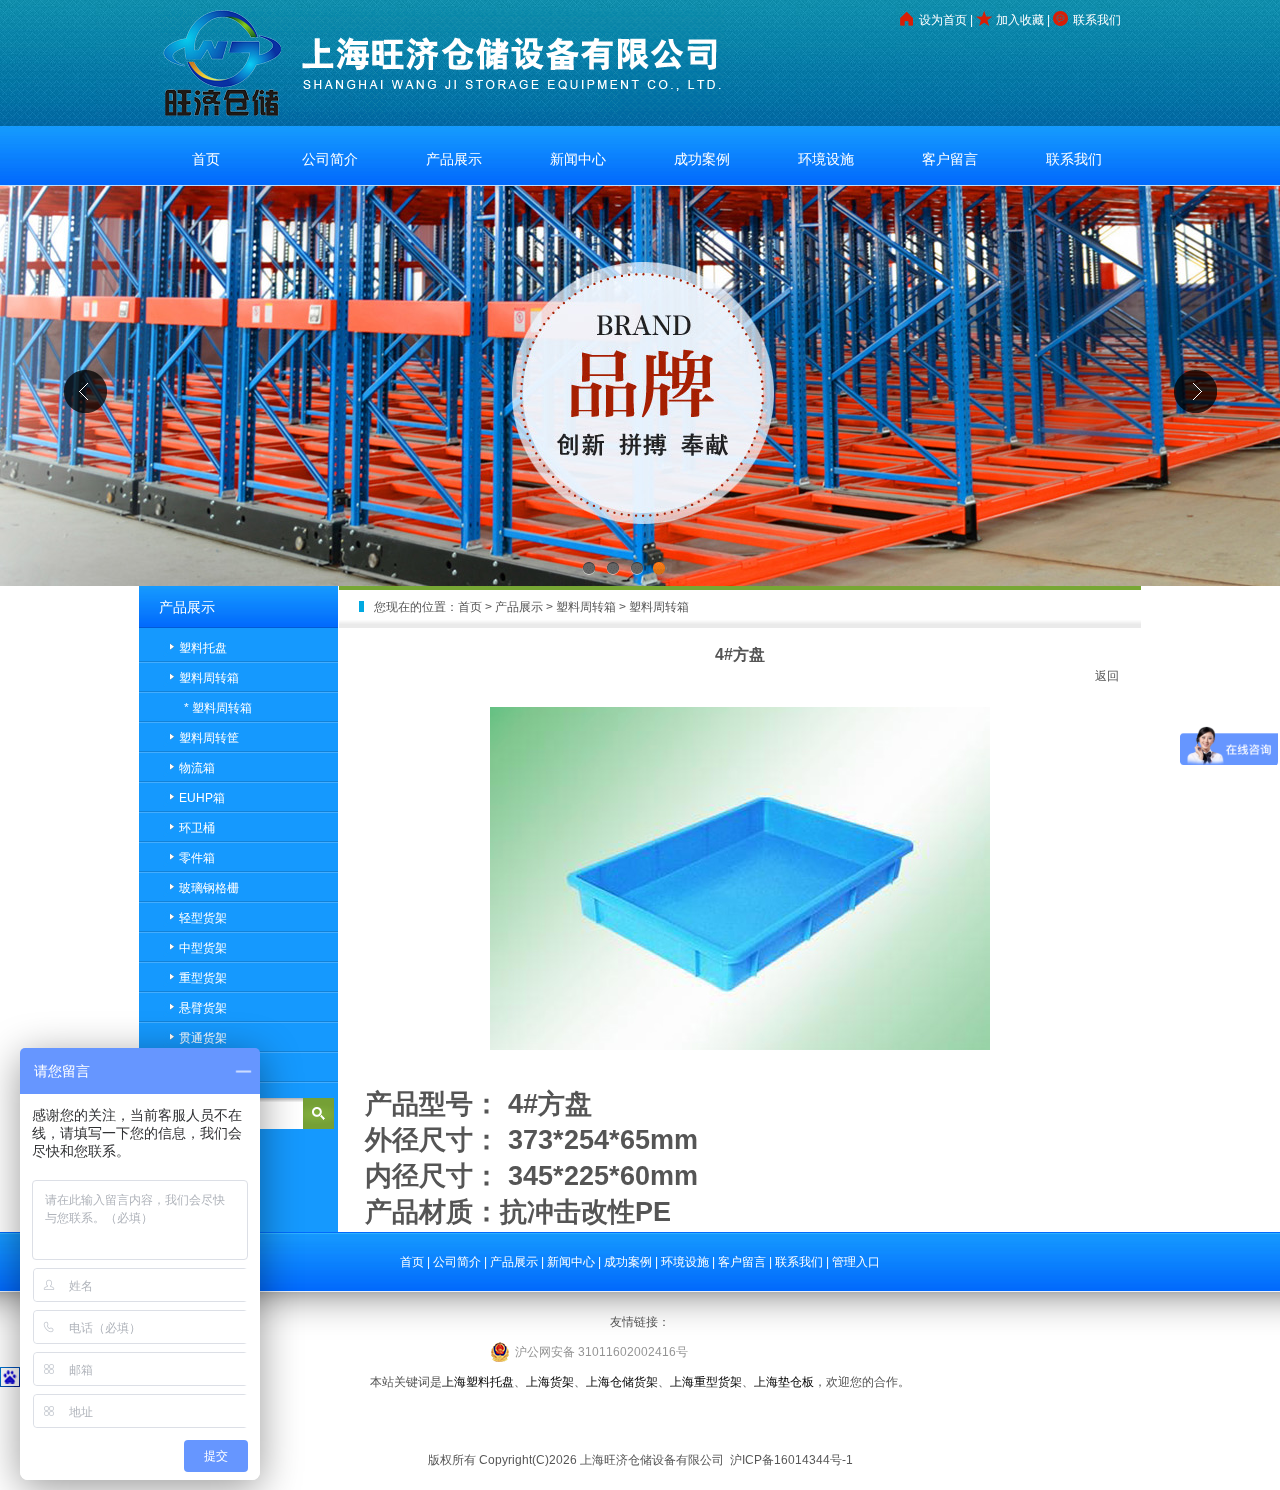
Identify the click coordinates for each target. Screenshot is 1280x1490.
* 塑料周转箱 (218, 708)
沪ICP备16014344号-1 (790, 1460)
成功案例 (702, 159)
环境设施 (826, 159)
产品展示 (454, 159)
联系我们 (1097, 20)
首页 (206, 159)
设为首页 (943, 20)
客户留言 (950, 159)
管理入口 (856, 1262)
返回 (1107, 676)
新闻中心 (578, 159)
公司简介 (330, 159)
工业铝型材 (640, 1421)
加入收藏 (1020, 20)
